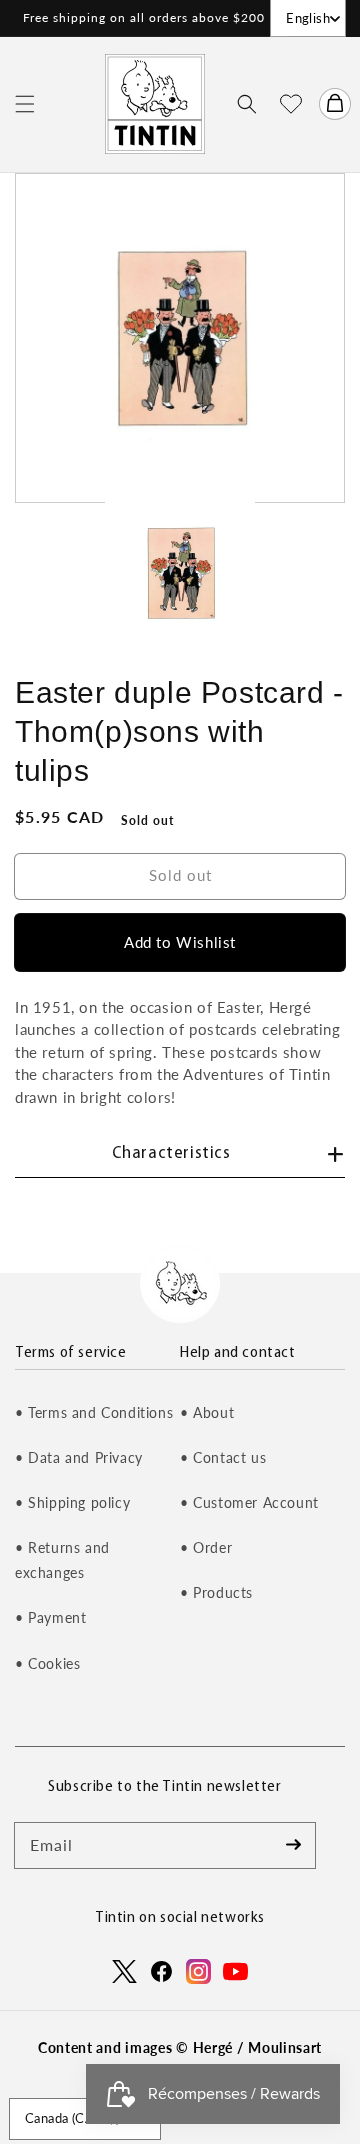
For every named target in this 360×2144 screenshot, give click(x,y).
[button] (25, 104)
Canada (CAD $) (72, 2118)
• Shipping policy (72, 1502)
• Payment (50, 1617)
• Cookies (47, 1663)
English (308, 18)
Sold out (180, 875)
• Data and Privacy (79, 1457)
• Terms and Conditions (94, 1412)
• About (207, 1412)
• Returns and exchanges (62, 1560)
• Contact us (223, 1457)
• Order (206, 1547)
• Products (216, 1592)
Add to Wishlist (180, 942)
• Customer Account (249, 1502)
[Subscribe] (293, 1845)
